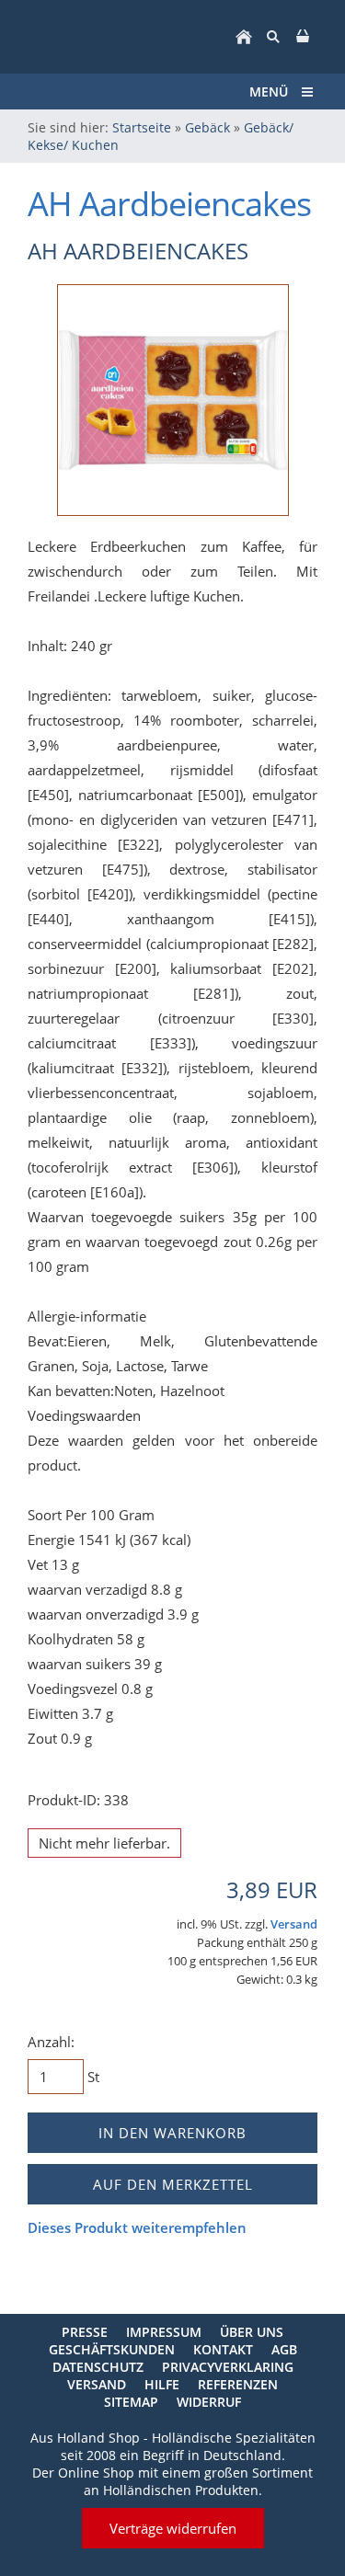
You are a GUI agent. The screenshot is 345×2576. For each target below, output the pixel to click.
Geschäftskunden (112, 2349)
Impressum (164, 2332)
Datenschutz (98, 2367)
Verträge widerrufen (173, 2528)
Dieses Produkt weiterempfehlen (137, 2227)
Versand (294, 1924)
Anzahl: (51, 2042)
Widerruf (209, 2402)
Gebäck (207, 127)
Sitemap (131, 2402)
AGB (284, 2349)
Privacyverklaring (228, 2367)
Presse (85, 2332)
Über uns (252, 2332)
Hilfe (162, 2384)
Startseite (142, 127)
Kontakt (223, 2349)
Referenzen (238, 2384)
